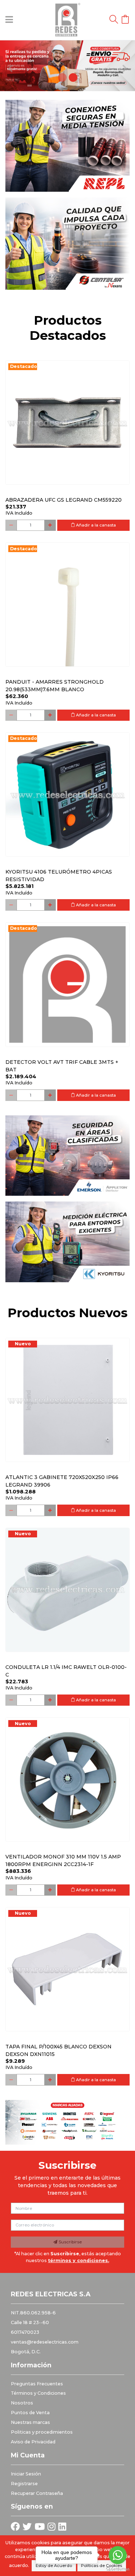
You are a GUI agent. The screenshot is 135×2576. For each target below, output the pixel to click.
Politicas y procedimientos (42, 2432)
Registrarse (24, 2484)
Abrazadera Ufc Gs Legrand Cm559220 (64, 500)
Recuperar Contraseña (37, 2493)
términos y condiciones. (78, 2260)
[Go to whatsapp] (118, 2555)
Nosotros (22, 2403)
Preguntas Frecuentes (37, 2384)
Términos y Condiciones (38, 2393)
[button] (10, 66)
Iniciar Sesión (26, 2474)
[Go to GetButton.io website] (118, 2569)
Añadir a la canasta (95, 525)
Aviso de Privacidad (33, 2442)
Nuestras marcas (30, 2422)
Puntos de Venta (30, 2413)
